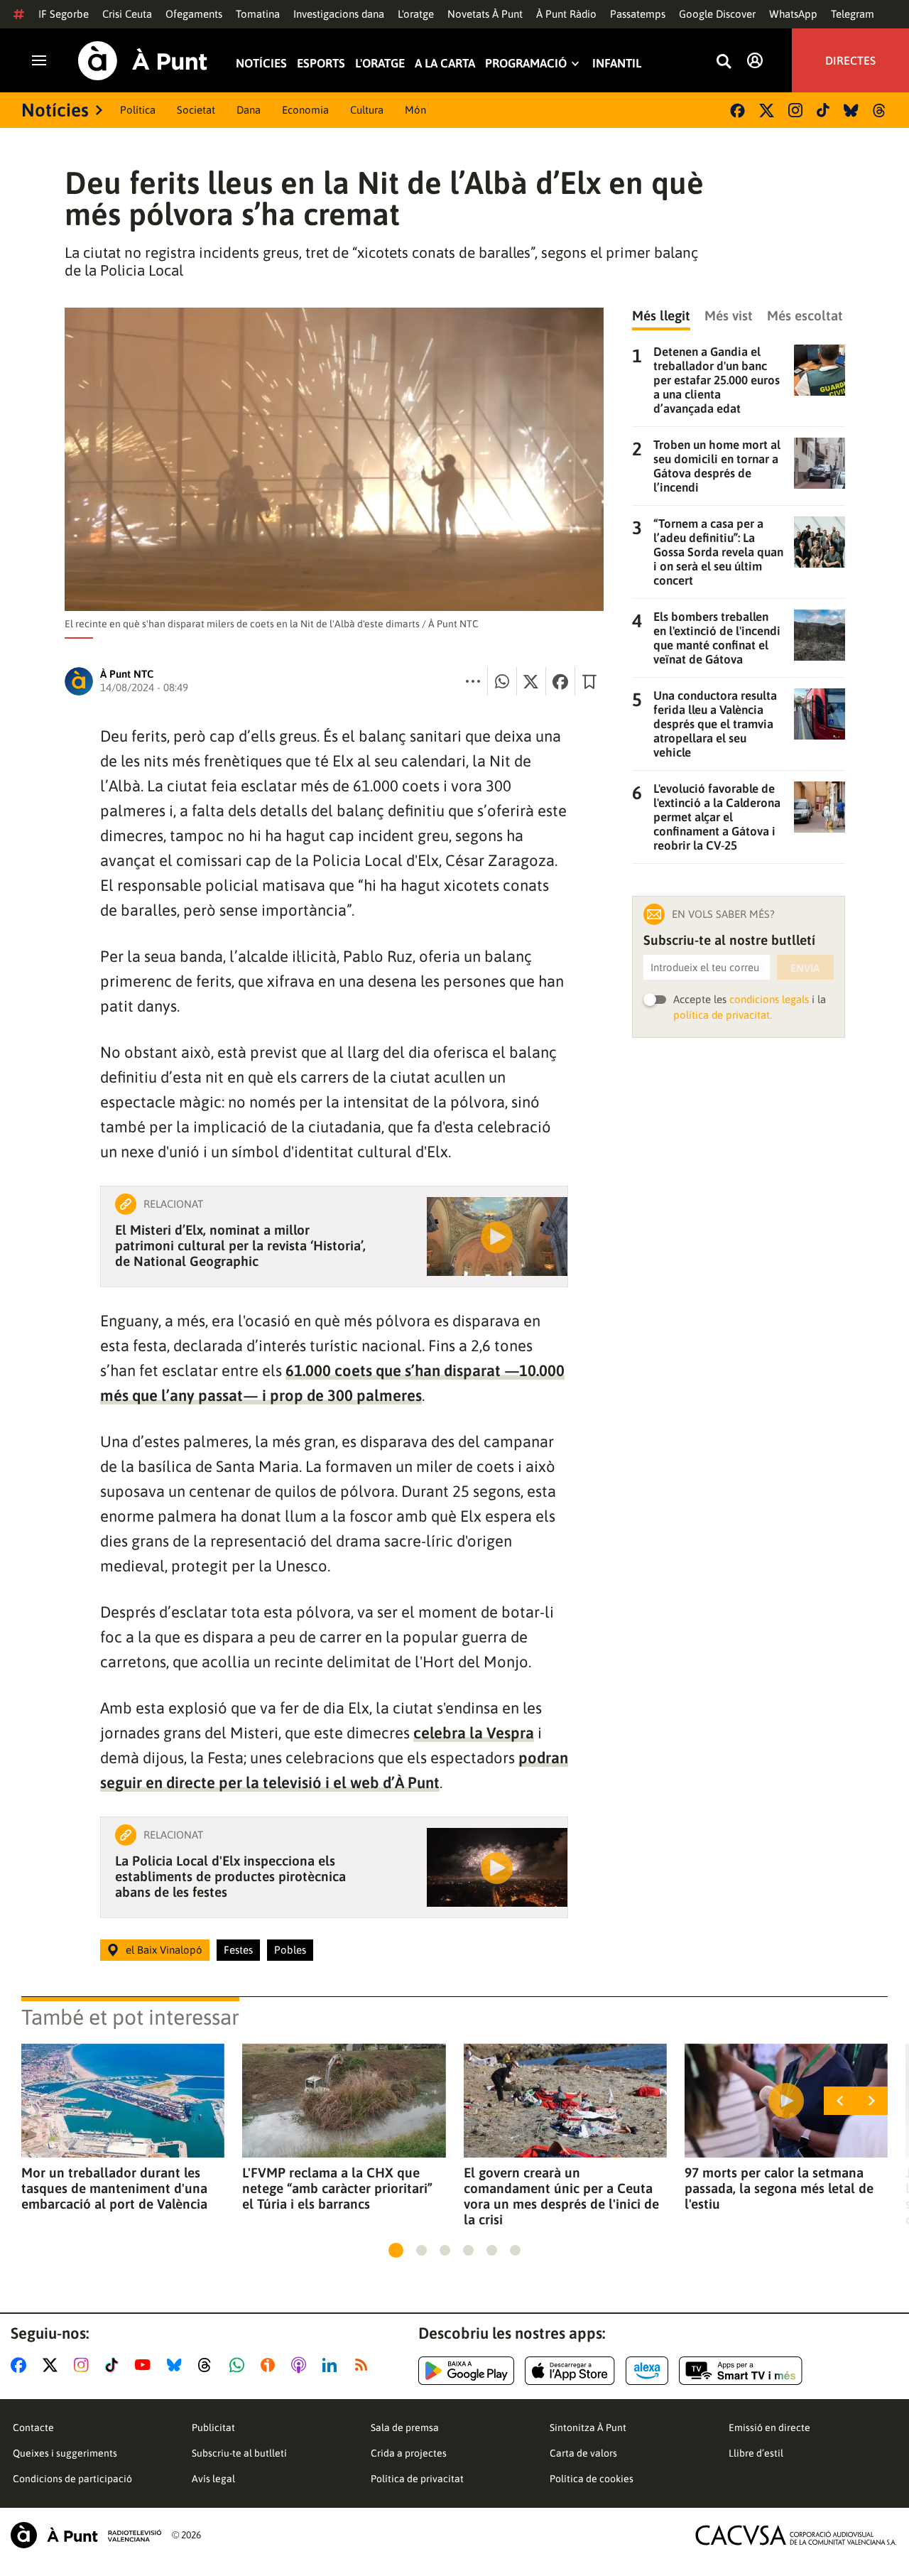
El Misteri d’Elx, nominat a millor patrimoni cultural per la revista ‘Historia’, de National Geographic (240, 1245)
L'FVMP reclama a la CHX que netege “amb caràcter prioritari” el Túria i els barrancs (337, 2188)
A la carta (445, 64)
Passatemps (638, 14)
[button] (396, 2250)
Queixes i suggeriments (65, 2453)
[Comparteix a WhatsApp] (502, 681)
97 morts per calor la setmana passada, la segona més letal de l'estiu (779, 2188)
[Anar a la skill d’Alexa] (647, 2371)
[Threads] (880, 110)
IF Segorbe (64, 14)
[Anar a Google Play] (466, 2371)
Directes (850, 60)
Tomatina (258, 14)
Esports (321, 64)
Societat (196, 110)
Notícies (261, 64)
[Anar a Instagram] (84, 2365)
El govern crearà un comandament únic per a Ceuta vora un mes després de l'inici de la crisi (561, 2196)
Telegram (853, 14)
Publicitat (213, 2428)
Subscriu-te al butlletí (239, 2453)
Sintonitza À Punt (588, 2428)
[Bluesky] (851, 110)
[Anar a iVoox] (271, 2365)
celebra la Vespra (474, 1733)
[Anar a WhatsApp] (240, 2365)
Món (415, 110)
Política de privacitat (417, 2479)
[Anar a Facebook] (21, 2365)
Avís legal (213, 2479)
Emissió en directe (769, 2428)
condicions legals (769, 999)
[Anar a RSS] (364, 2365)
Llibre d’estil (756, 2453)
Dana (249, 110)
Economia (305, 110)
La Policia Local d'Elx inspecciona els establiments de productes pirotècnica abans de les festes (230, 1876)
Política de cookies (592, 2479)
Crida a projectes (409, 2453)
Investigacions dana (339, 14)
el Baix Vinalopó (164, 1950)
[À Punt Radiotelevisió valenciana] (86, 2535)
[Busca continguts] (724, 62)
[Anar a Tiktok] (115, 2365)
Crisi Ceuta (127, 14)
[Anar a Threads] (208, 2365)
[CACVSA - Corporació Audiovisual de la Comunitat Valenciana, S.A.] (796, 2535)
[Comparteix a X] (531, 681)
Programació (526, 64)
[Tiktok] (823, 110)
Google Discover (717, 14)
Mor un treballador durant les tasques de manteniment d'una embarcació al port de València (114, 2188)
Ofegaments (194, 14)
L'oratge (416, 14)
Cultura (367, 110)
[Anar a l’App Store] (570, 2371)
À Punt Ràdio (566, 14)
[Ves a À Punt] (143, 61)
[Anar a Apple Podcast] (301, 2365)
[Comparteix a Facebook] (560, 681)
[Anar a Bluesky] (177, 2365)
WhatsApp (793, 14)
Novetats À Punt (485, 14)
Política (138, 110)
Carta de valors (583, 2453)
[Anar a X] (53, 2365)
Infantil (617, 64)
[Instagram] (795, 110)
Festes (238, 1950)
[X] (767, 110)
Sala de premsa (405, 2428)
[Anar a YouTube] (146, 2365)
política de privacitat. (723, 1015)
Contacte (33, 2428)
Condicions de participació (72, 2479)
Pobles (290, 1950)
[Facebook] (737, 110)
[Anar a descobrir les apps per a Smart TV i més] (741, 2371)
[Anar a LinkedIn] (332, 2365)
